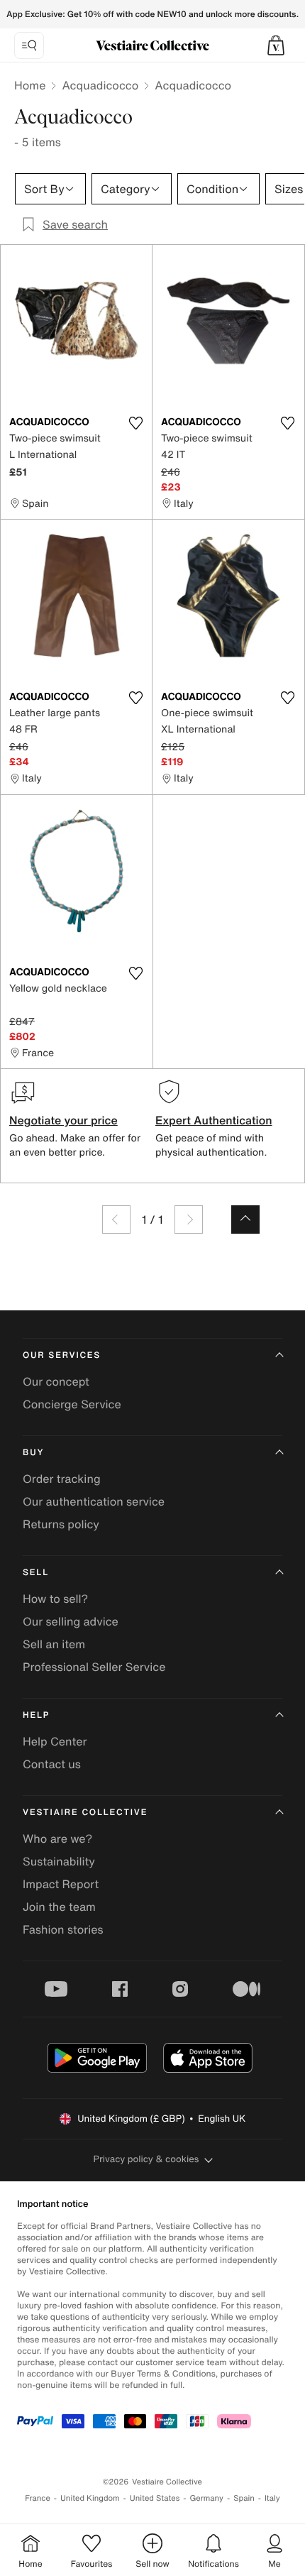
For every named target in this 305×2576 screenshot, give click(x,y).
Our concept (56, 1381)
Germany (206, 2498)
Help (36, 1715)
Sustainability (59, 1861)
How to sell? (55, 1599)
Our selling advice (71, 1621)
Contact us (52, 1764)
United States (155, 2498)
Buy (33, 1453)
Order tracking (62, 1479)
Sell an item (54, 1644)
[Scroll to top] (245, 1220)
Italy (272, 2498)
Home (30, 85)
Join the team (59, 1907)
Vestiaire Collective (85, 1813)
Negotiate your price (63, 1120)
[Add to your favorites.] (135, 423)
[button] (276, 45)
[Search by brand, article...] (29, 45)
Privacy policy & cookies (146, 2159)
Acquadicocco (100, 85)
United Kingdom (90, 2498)
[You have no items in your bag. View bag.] (276, 45)
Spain (244, 2498)
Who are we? (57, 1838)
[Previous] (116, 1220)
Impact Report (61, 1884)
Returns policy (61, 1524)
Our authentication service (94, 1501)
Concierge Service (72, 1404)
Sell (36, 1573)
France (38, 2498)
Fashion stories (63, 1929)
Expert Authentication (214, 1120)
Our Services (62, 1355)
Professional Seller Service (94, 1667)
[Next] (189, 1220)
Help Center (55, 1741)
